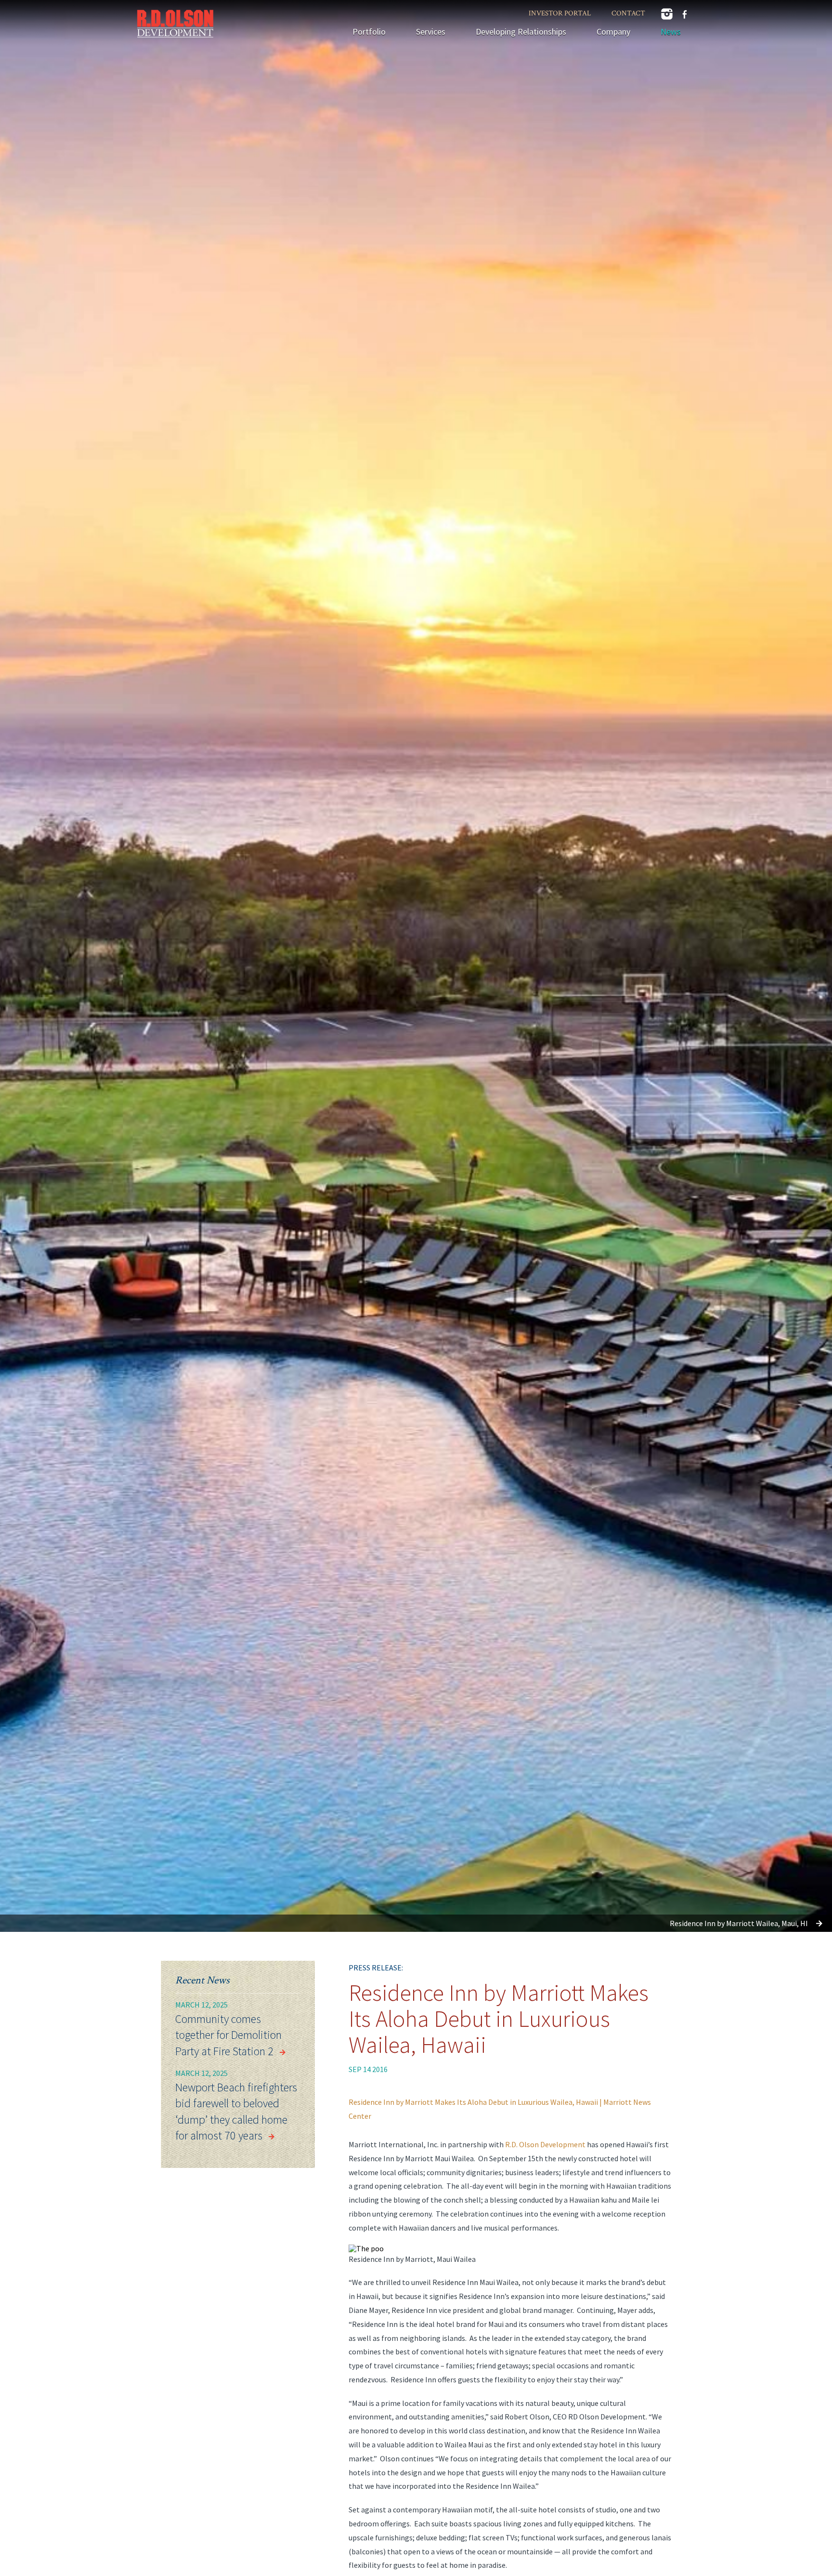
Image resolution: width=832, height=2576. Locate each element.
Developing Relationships (521, 32)
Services (431, 32)
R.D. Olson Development (545, 2144)
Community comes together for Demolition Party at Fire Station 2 (228, 2035)
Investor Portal (560, 13)
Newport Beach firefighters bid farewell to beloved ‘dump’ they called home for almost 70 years (236, 2112)
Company (613, 32)
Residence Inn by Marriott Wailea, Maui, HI (739, 1923)
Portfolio (369, 32)
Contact (628, 13)
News (671, 32)
